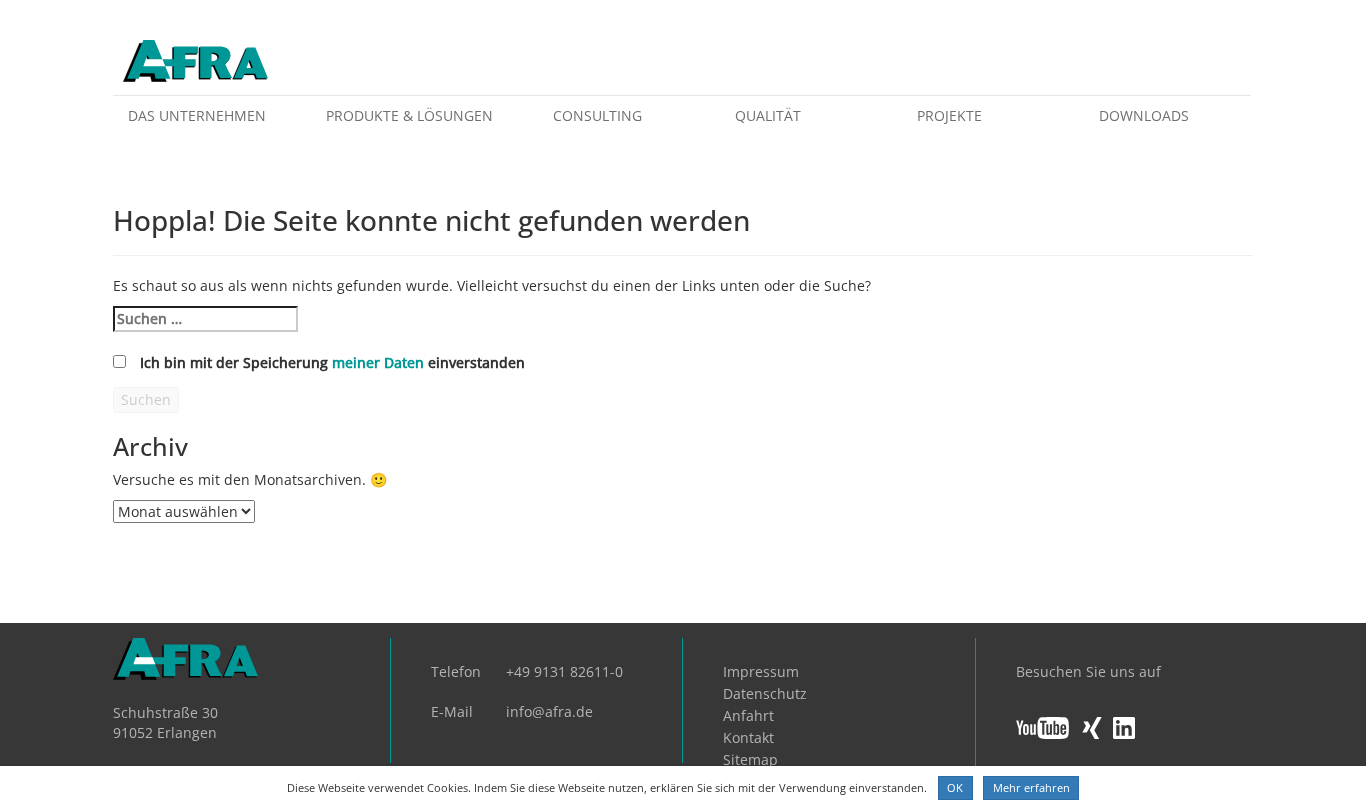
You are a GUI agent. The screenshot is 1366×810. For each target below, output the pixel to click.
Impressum (761, 671)
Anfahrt (748, 715)
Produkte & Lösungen (409, 115)
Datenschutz (765, 693)
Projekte (949, 115)
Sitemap (750, 759)
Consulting (597, 115)
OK (955, 787)
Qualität (768, 115)
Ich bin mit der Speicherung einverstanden (332, 362)
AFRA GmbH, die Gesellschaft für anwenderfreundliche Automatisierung (195, 62)
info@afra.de (549, 711)
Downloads (1144, 115)
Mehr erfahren (1031, 787)
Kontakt (748, 737)
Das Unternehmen (197, 115)
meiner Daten (378, 362)
